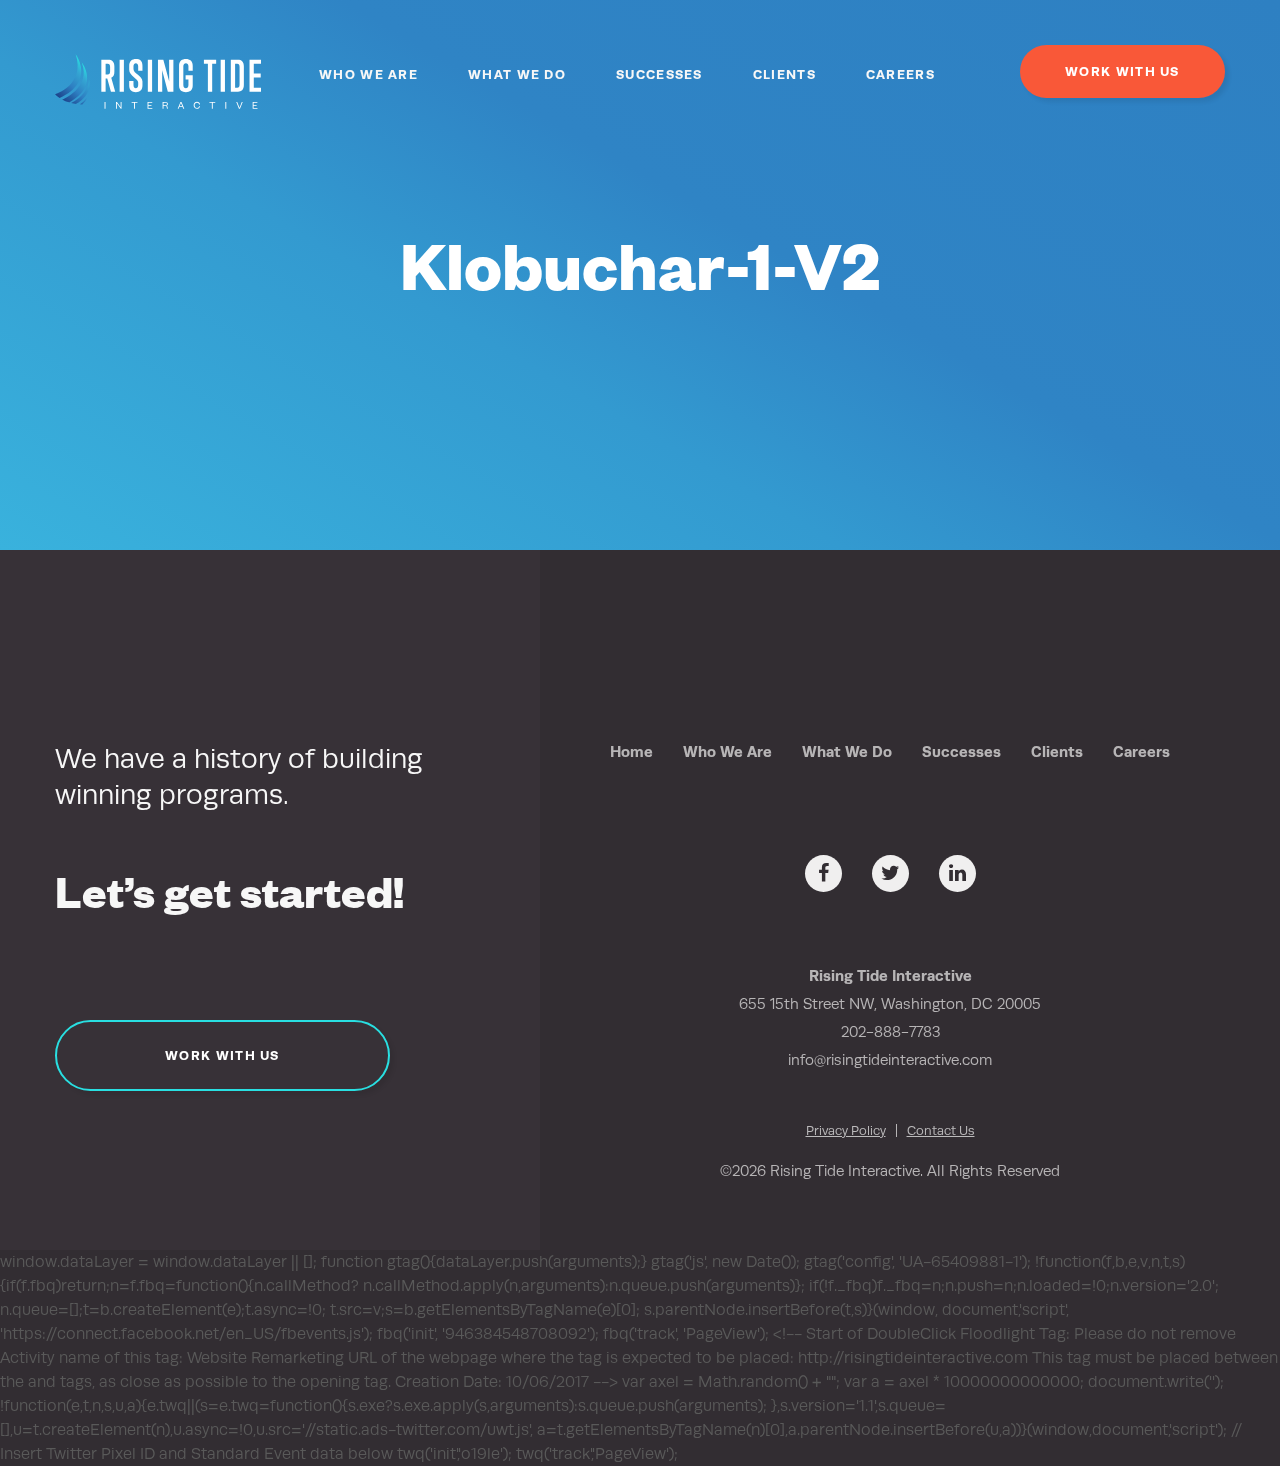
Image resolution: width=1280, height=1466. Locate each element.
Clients (784, 74)
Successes (659, 74)
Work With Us (1122, 71)
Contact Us (941, 1130)
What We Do (517, 74)
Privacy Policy (846, 1130)
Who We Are (368, 74)
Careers (900, 74)
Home (631, 751)
